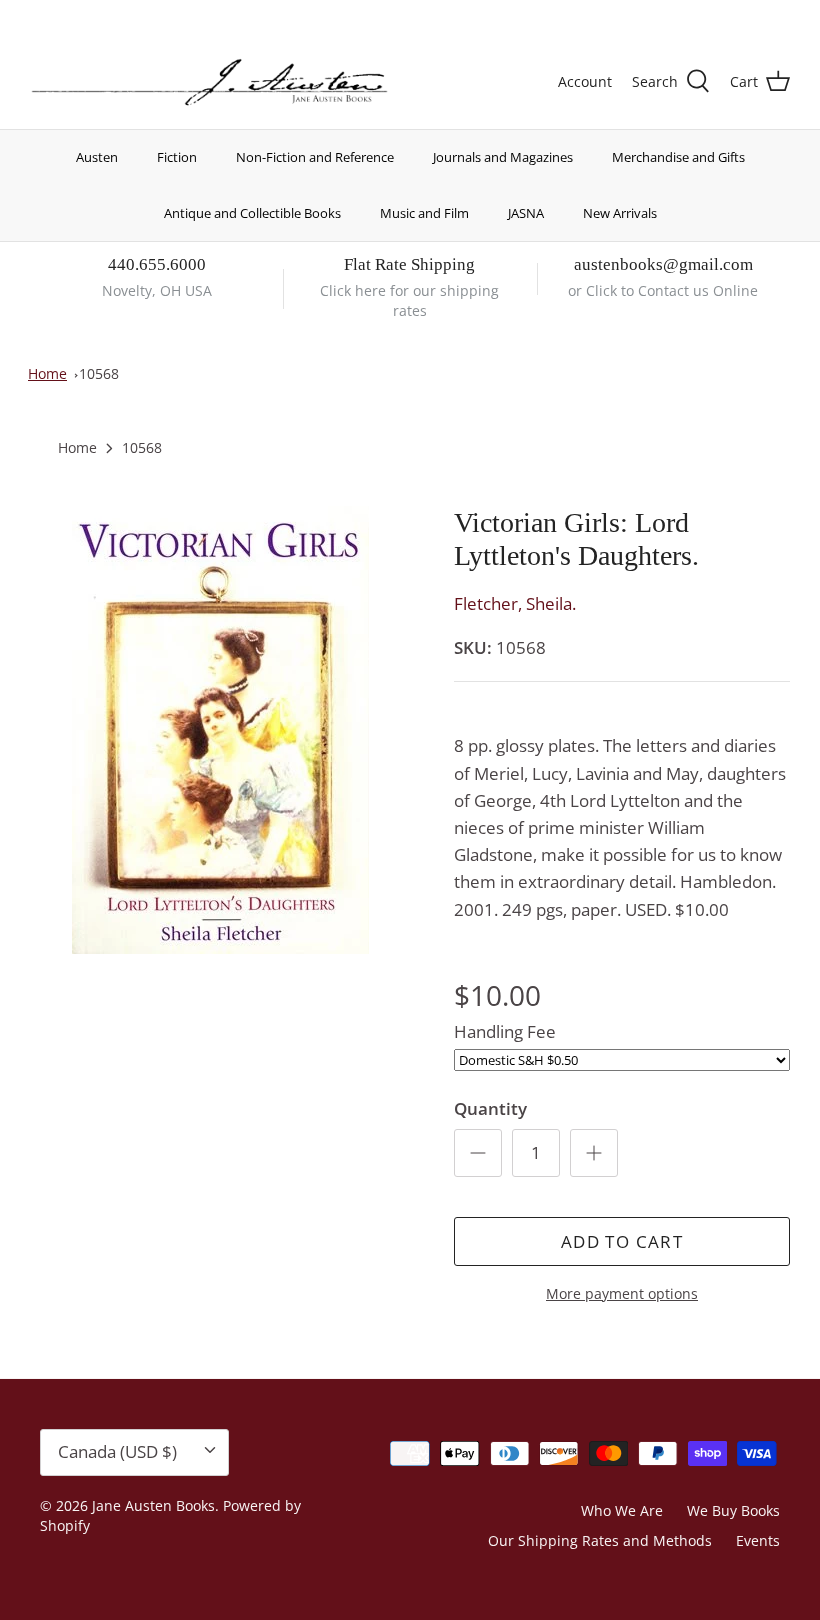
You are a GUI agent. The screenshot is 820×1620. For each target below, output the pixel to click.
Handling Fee (505, 1031)
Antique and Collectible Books (252, 213)
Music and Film (424, 213)
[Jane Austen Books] (209, 83)
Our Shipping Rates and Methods (600, 1540)
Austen (97, 157)
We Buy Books (733, 1510)
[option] (220, 730)
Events (758, 1540)
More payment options (622, 1294)
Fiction (177, 157)
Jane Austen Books (153, 1505)
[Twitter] (37, 15)
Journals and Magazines (503, 157)
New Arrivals (620, 213)
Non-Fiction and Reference (315, 157)
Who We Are (622, 1510)
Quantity (490, 1108)
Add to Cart (622, 1241)
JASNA (526, 213)
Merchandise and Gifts (678, 157)
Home (47, 373)
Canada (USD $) (716, 17)
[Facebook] (66, 15)
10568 (99, 373)
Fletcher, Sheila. (515, 603)
